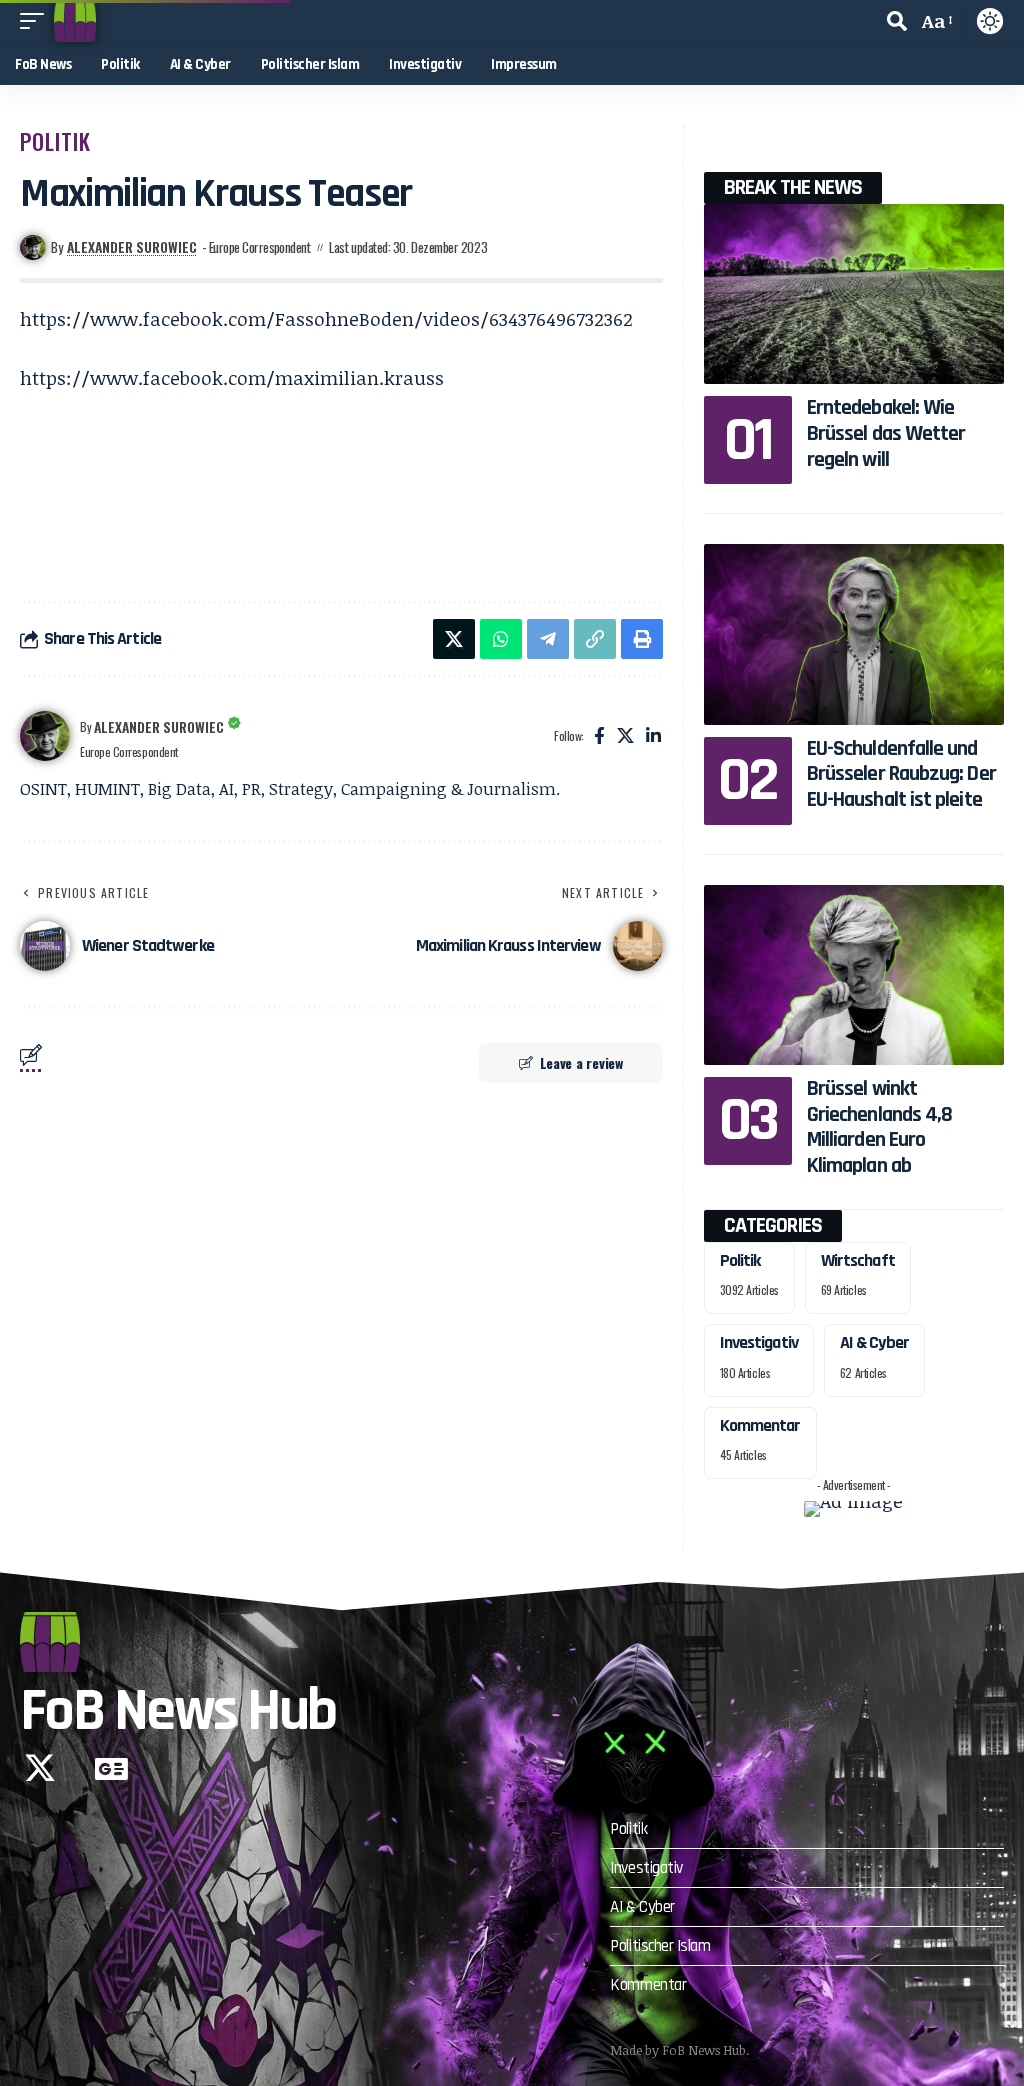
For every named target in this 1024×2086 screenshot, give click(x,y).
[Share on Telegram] (548, 639)
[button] (37, 21)
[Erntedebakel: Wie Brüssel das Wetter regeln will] (854, 294)
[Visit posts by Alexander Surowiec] (45, 736)
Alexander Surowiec (132, 247)
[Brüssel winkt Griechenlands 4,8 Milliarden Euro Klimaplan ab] (854, 975)
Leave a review (581, 1062)
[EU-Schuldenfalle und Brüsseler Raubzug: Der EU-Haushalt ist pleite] (854, 634)
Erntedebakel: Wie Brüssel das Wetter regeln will (886, 433)
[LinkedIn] (653, 736)
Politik (55, 141)
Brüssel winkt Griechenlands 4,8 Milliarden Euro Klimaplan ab (879, 1127)
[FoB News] (75, 21)
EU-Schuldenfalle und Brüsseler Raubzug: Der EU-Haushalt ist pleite (901, 774)
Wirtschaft (858, 1260)
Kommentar (760, 1425)
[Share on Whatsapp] (501, 639)
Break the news (793, 188)
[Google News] (111, 1768)
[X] (625, 736)
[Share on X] (454, 639)
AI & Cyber (874, 1342)
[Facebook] (599, 736)
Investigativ (759, 1342)
